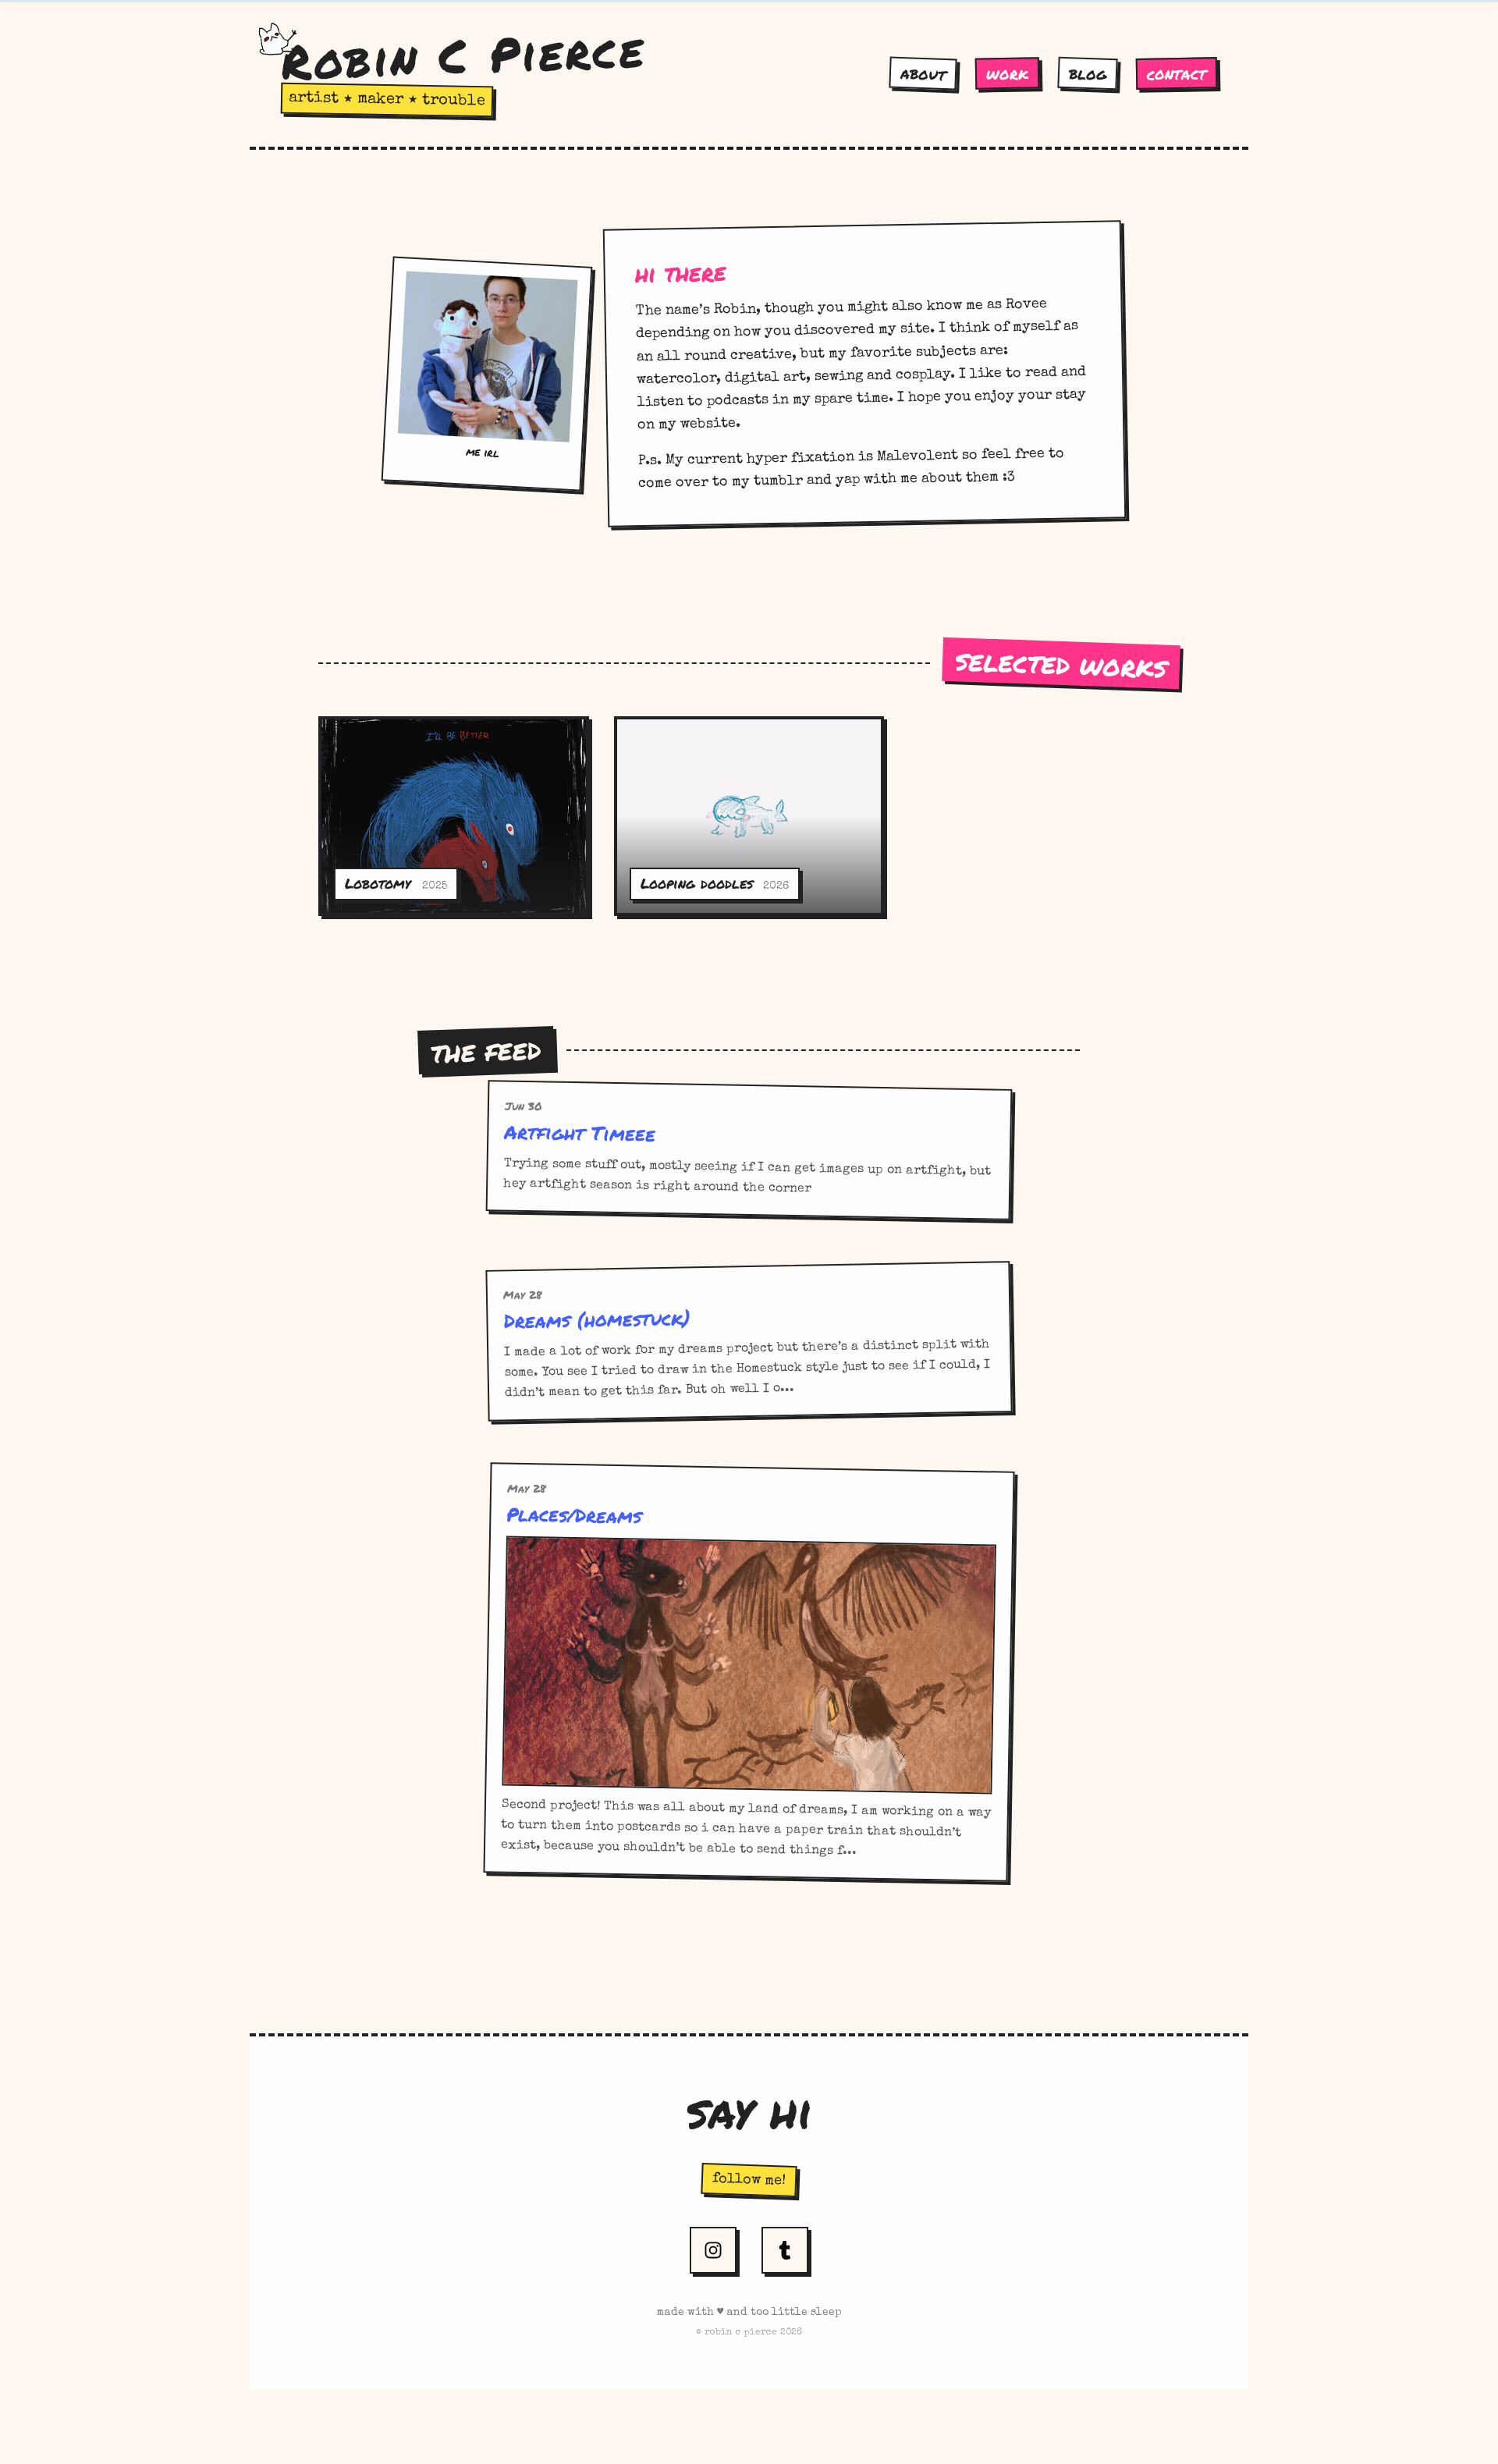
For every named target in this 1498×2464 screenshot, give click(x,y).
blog (1088, 73)
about (923, 73)
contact (1177, 73)
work (1007, 74)
